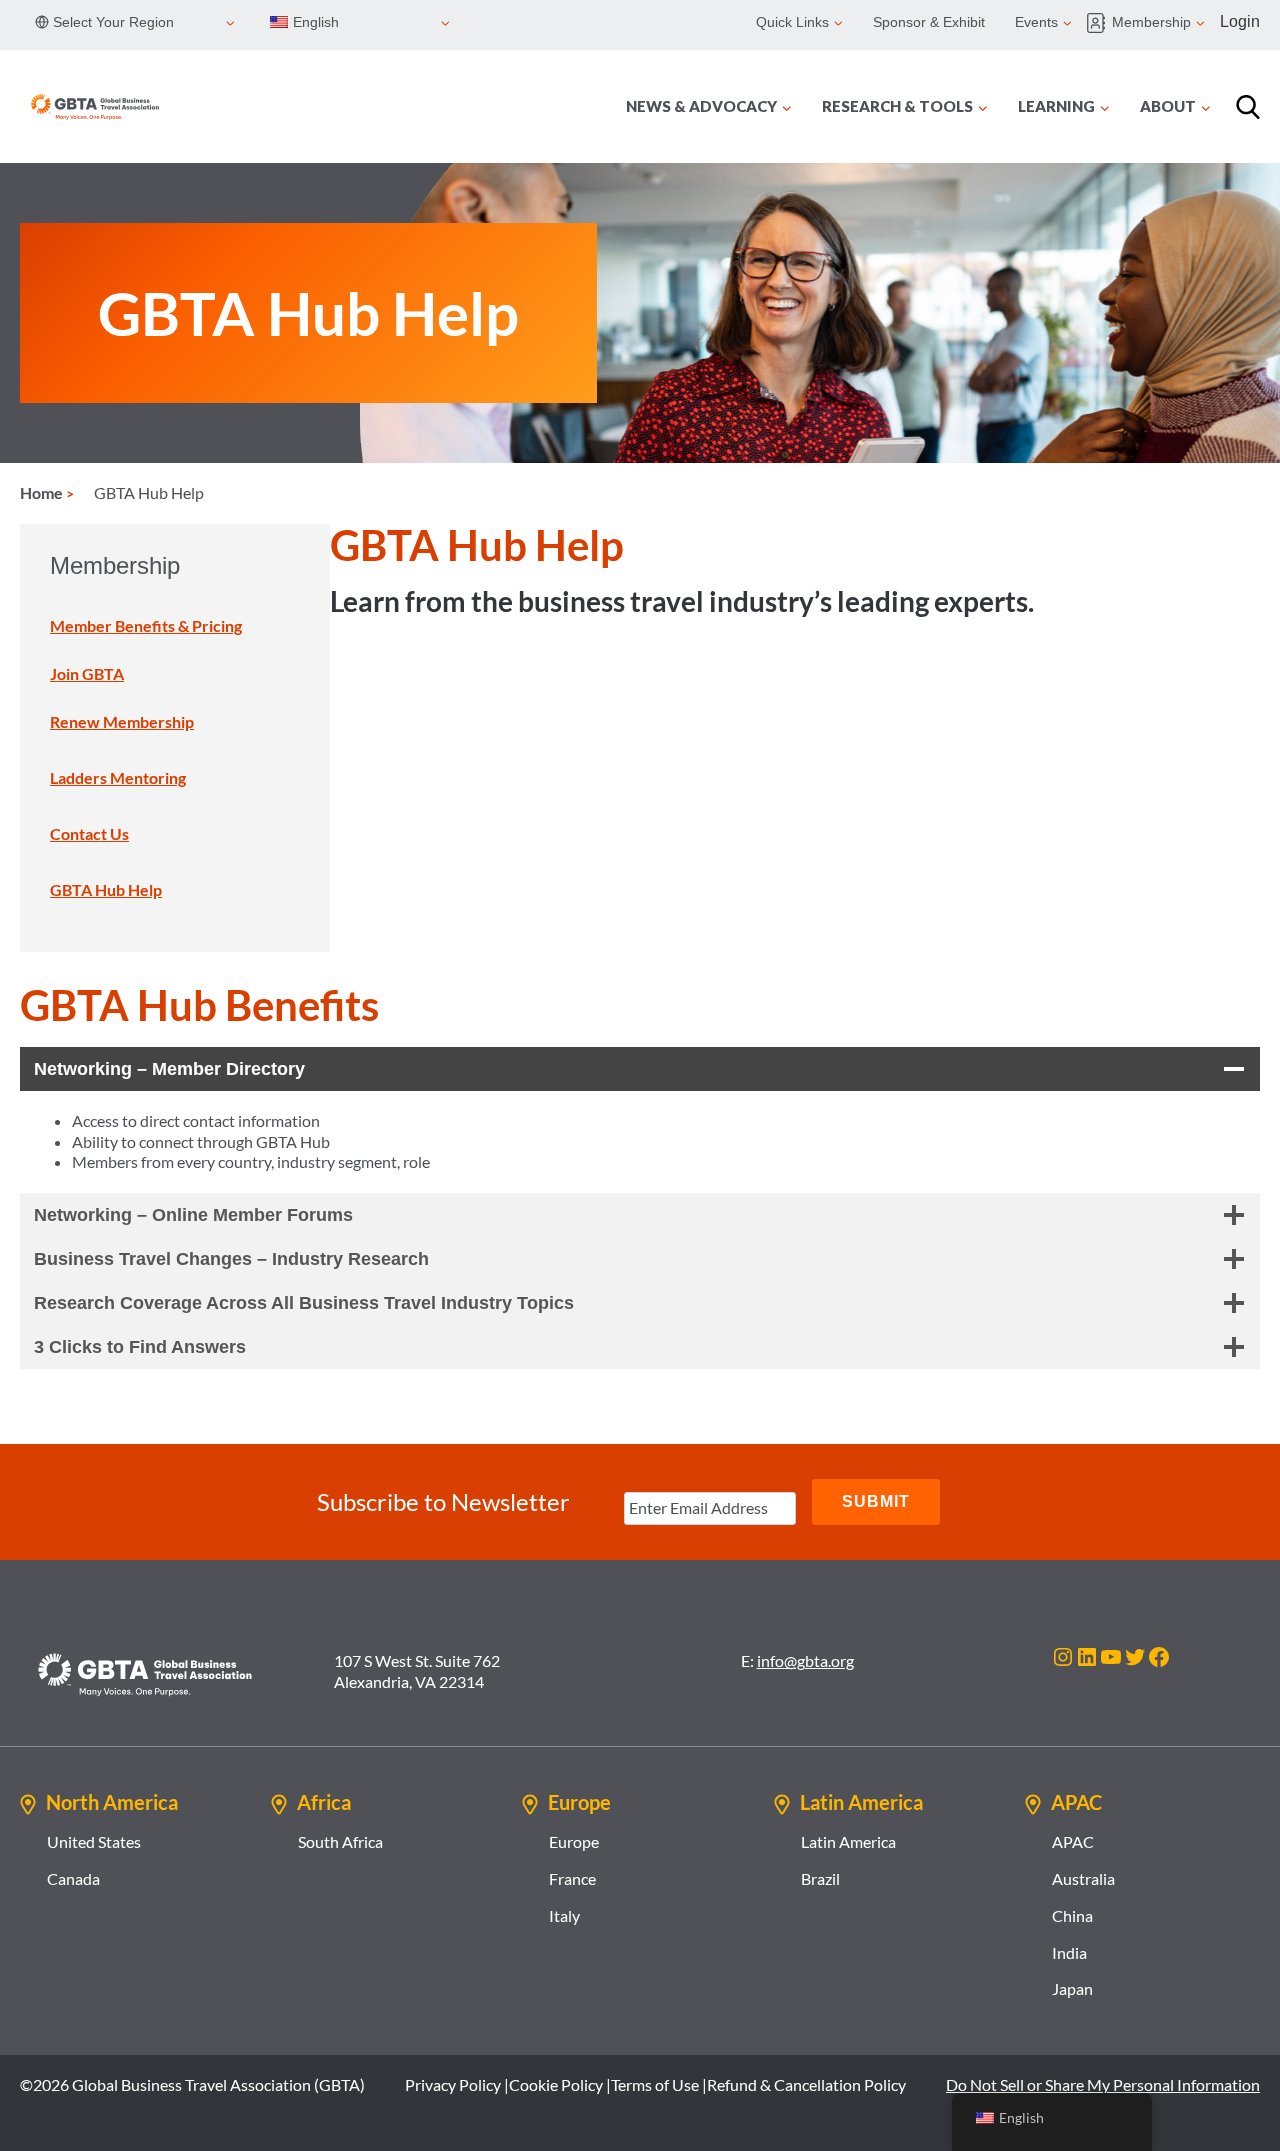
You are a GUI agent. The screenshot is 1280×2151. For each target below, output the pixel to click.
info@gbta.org (805, 1660)
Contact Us (89, 833)
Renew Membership (122, 721)
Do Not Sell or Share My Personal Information (1103, 2084)
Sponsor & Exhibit (929, 22)
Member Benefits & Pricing (146, 625)
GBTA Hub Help (106, 889)
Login (1240, 21)
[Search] (1248, 107)
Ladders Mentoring (118, 777)
